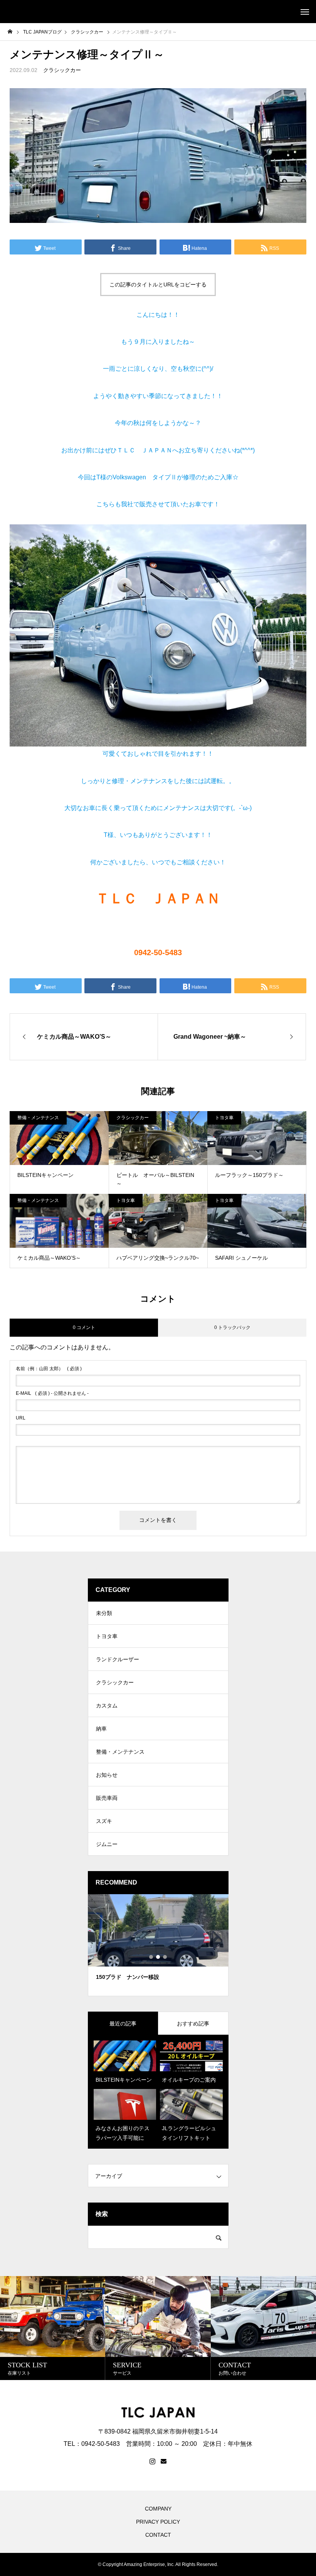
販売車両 (107, 1798)
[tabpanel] (154, 1945)
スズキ (104, 1821)
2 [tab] (158, 1957)
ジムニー (107, 1844)
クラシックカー (62, 70)
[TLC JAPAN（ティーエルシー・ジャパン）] (8, 12)
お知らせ (107, 1775)
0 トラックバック (232, 1327)
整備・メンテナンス (38, 1118)
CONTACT (158, 2535)
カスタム (107, 1706)
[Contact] (164, 2462)
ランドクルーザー (118, 1659)
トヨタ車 (224, 1118)
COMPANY (158, 2509)
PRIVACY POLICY (158, 2522)
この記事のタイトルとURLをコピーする (158, 285)
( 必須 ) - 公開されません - (52, 1393)
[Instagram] (152, 2462)
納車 (101, 1729)
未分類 (104, 1613)
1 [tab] (151, 1957)
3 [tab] (165, 1957)
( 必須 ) (49, 1369)
